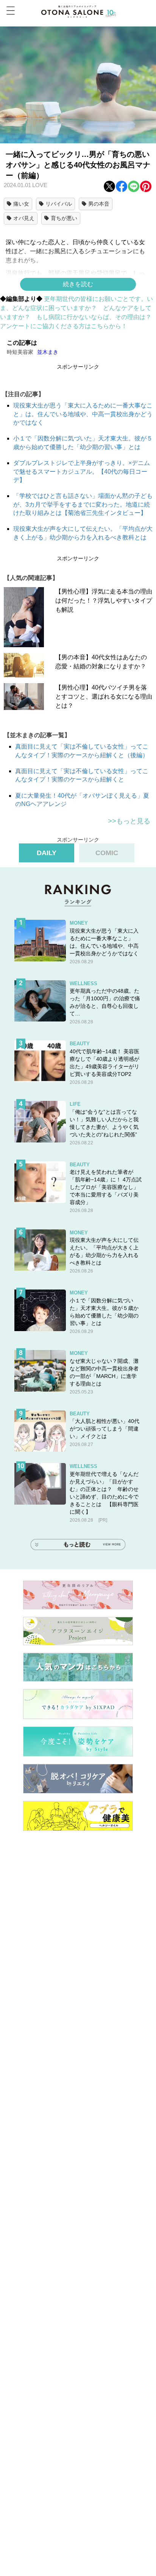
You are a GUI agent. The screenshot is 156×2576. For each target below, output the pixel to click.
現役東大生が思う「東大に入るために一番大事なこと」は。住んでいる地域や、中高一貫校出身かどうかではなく (83, 414)
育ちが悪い (64, 218)
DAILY (47, 853)
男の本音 (99, 204)
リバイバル (59, 204)
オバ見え (24, 218)
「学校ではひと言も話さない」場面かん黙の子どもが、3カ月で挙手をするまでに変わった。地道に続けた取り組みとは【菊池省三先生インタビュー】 (83, 504)
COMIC (107, 853)
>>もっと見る (129, 821)
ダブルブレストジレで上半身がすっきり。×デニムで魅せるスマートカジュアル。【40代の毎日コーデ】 (82, 471)
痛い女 (21, 204)
